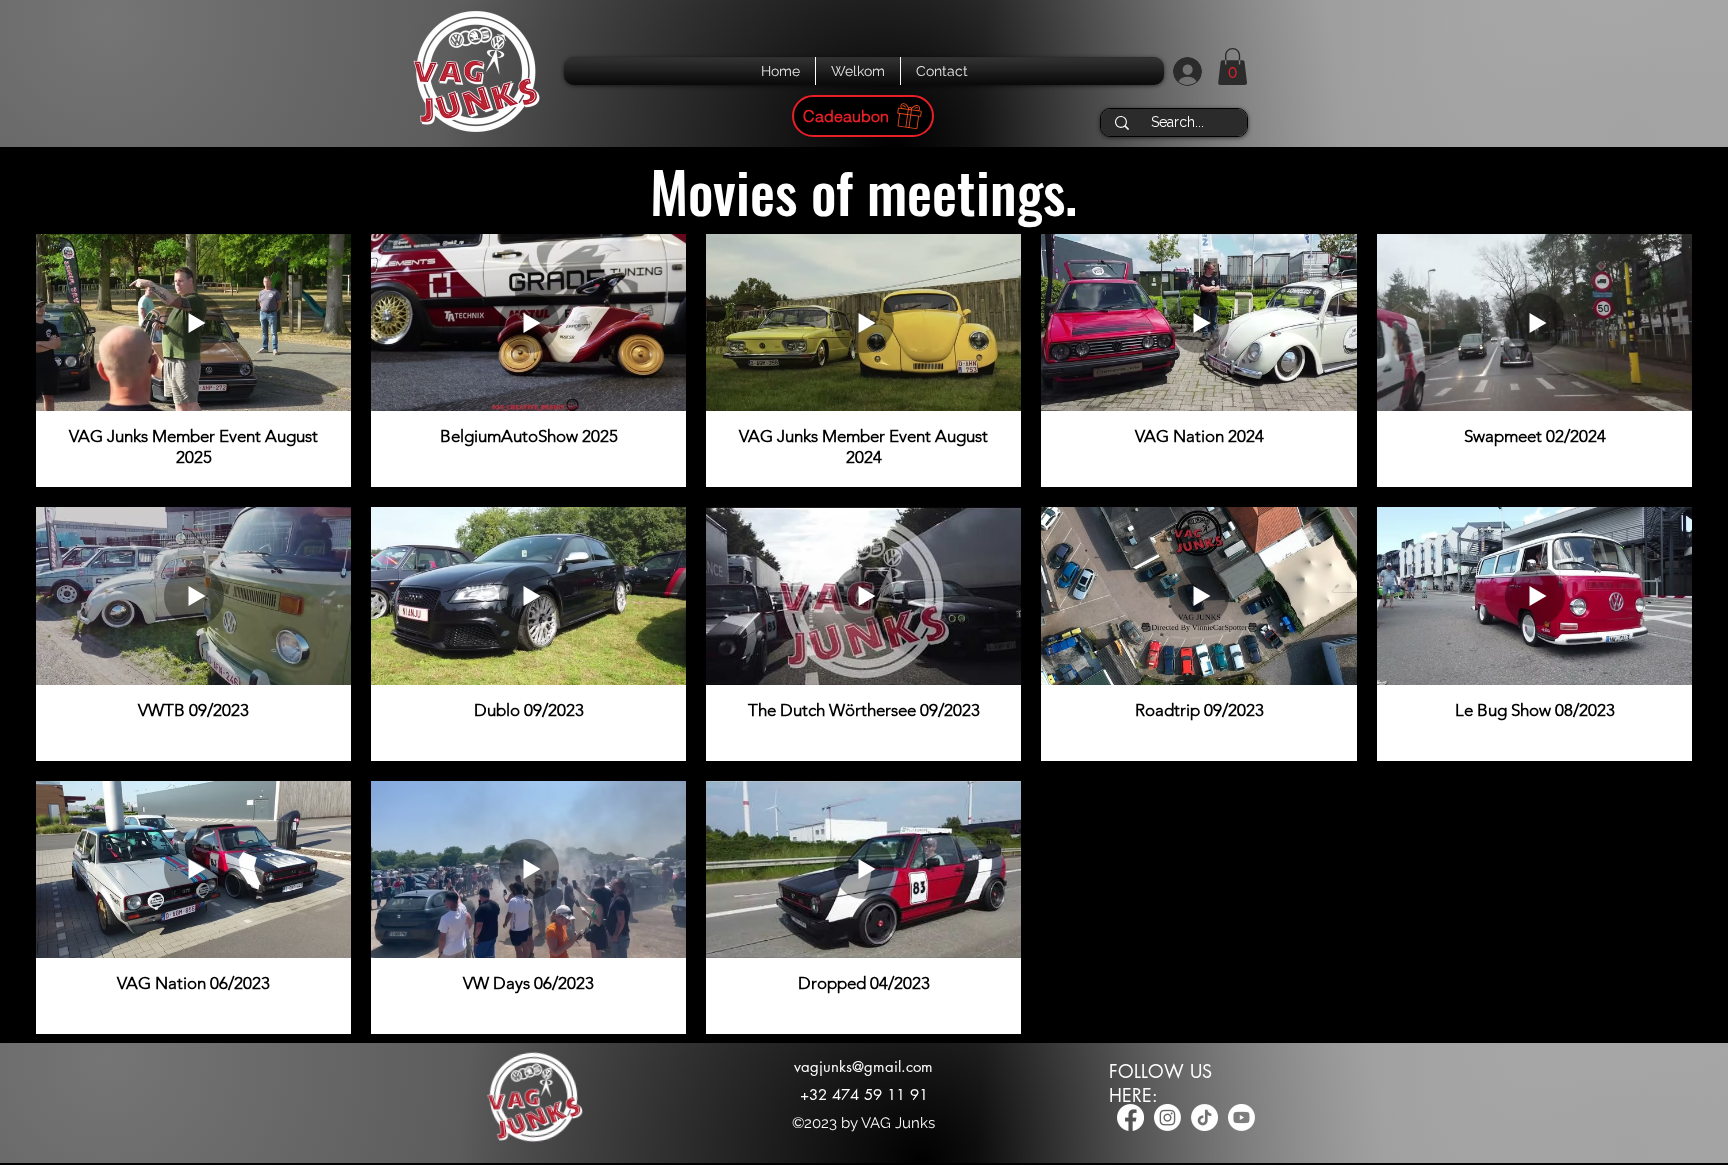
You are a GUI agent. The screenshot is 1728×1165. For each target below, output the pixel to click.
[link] (1232, 66)
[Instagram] (1167, 1117)
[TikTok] (1204, 1117)
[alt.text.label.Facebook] (1130, 1117)
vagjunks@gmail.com (863, 1066)
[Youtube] (1241, 1117)
